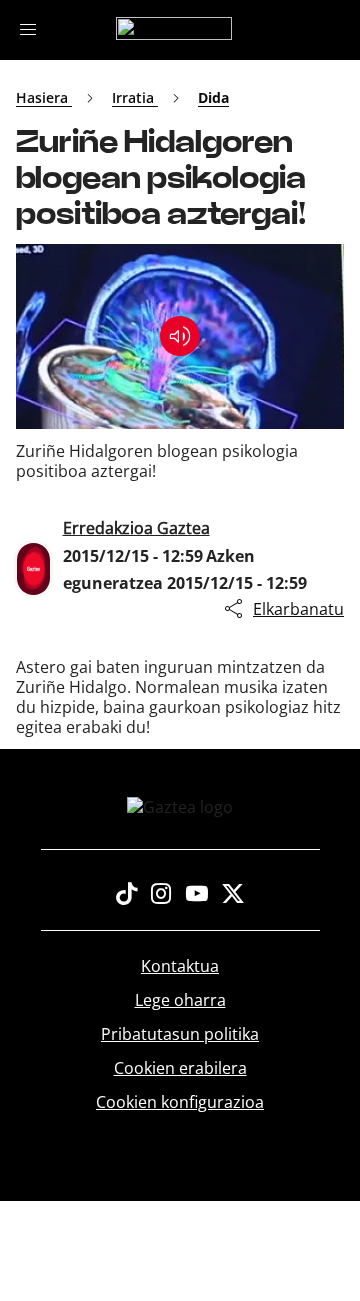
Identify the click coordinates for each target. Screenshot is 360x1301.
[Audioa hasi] (180, 336)
